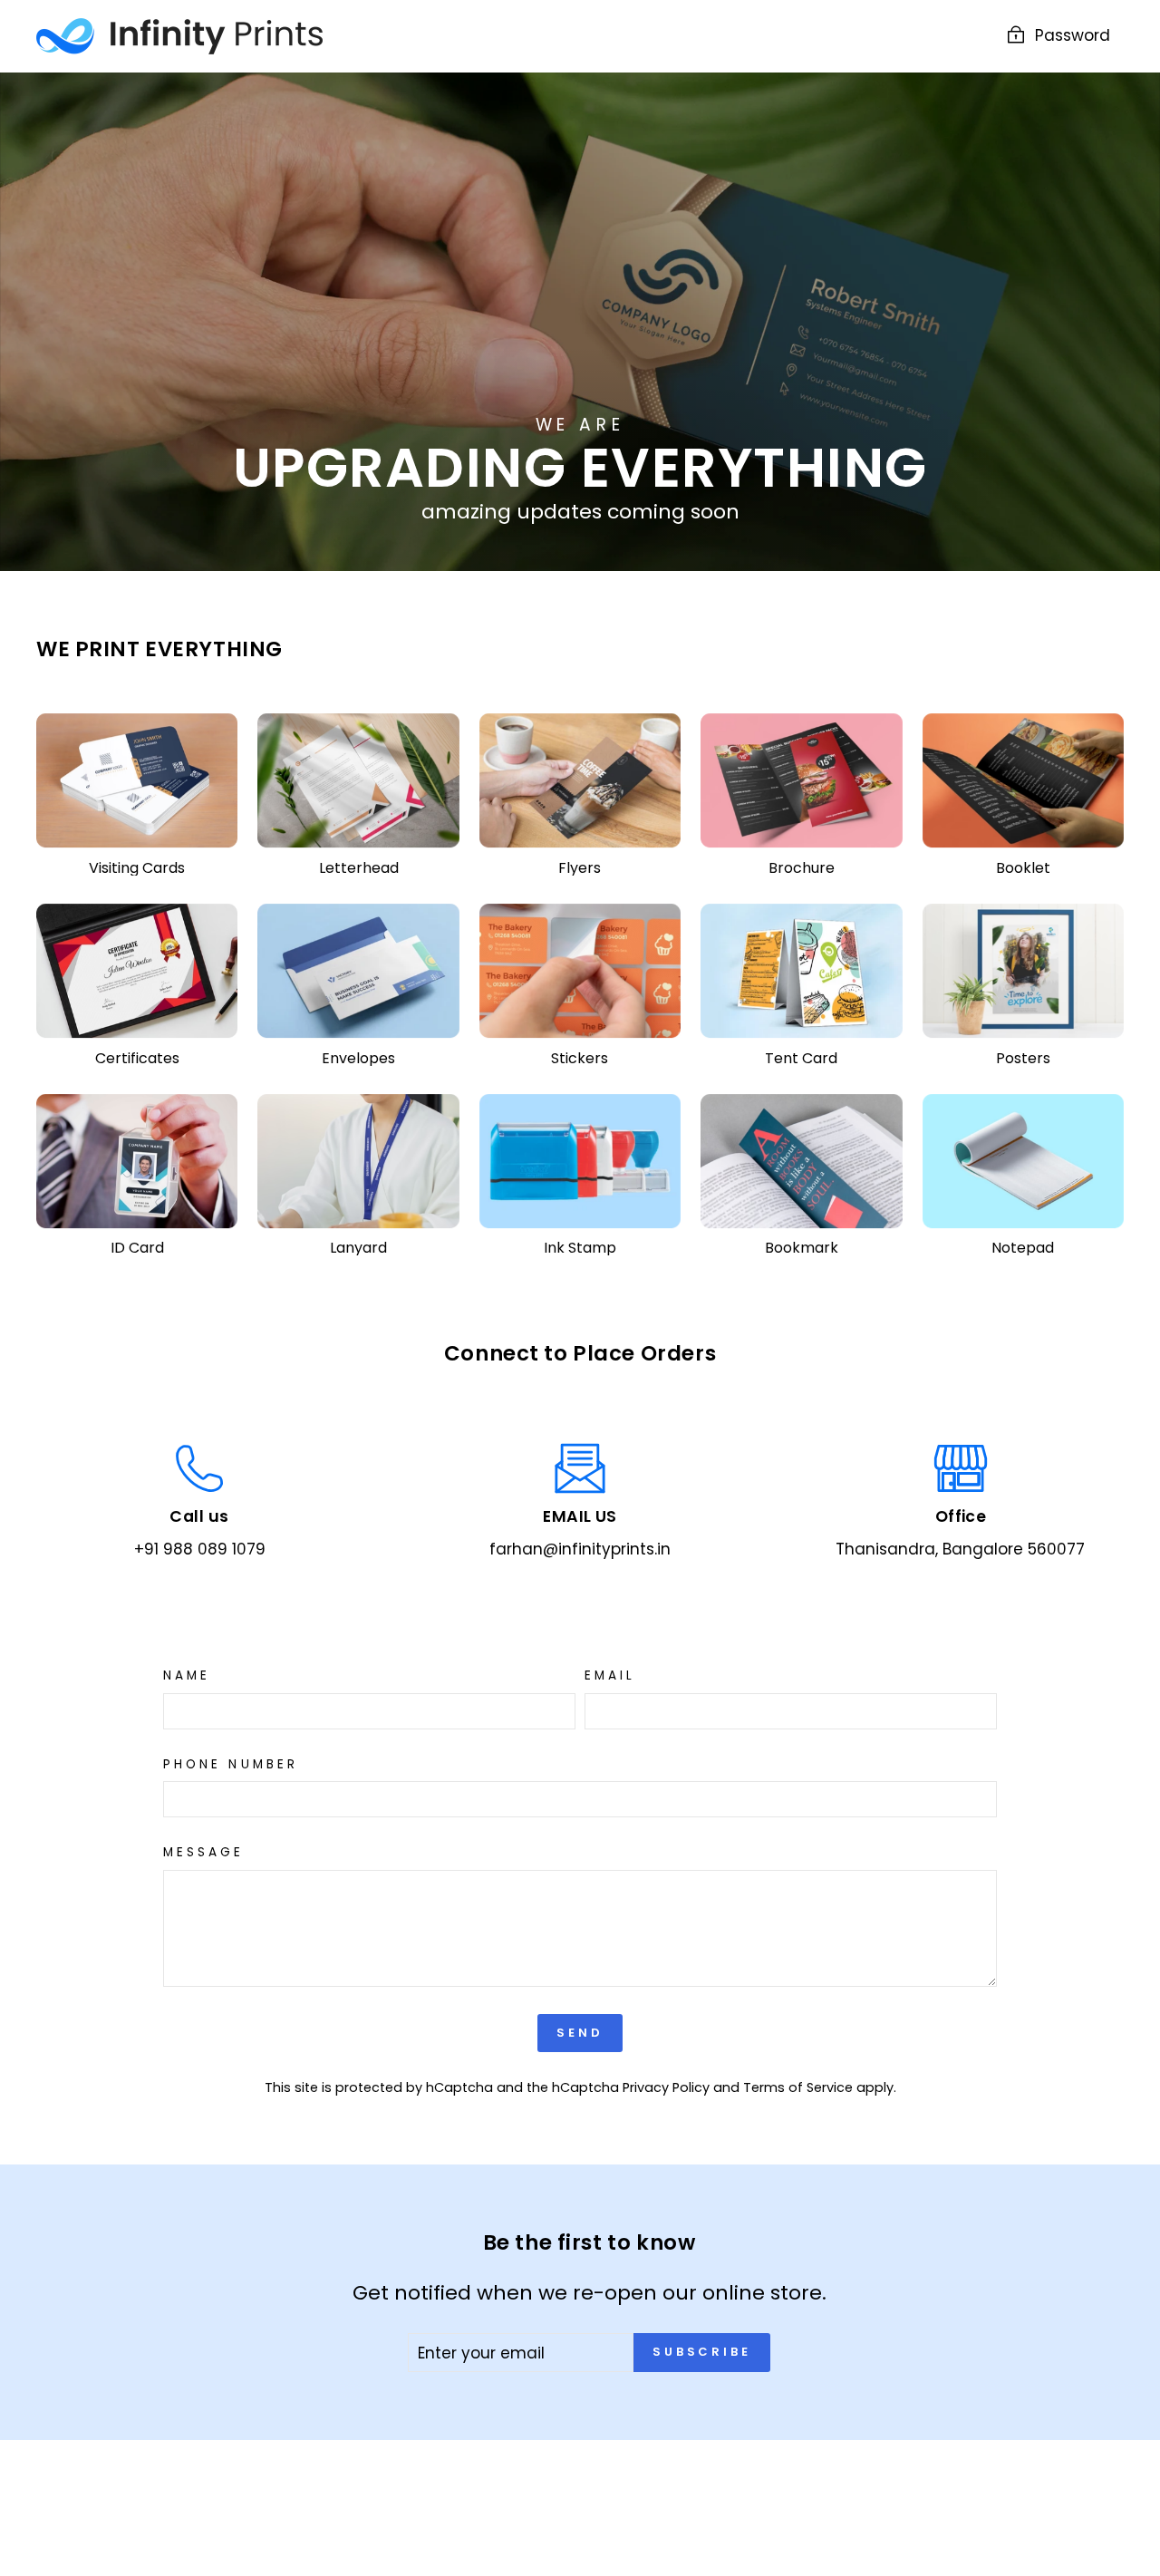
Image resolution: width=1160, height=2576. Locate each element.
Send (580, 2033)
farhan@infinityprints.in (580, 1549)
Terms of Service (798, 2087)
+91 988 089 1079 (200, 1549)
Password (1073, 35)
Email (610, 1676)
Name (187, 1676)
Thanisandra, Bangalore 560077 (960, 1549)
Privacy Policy (666, 2087)
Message (204, 1853)
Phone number (231, 1765)
